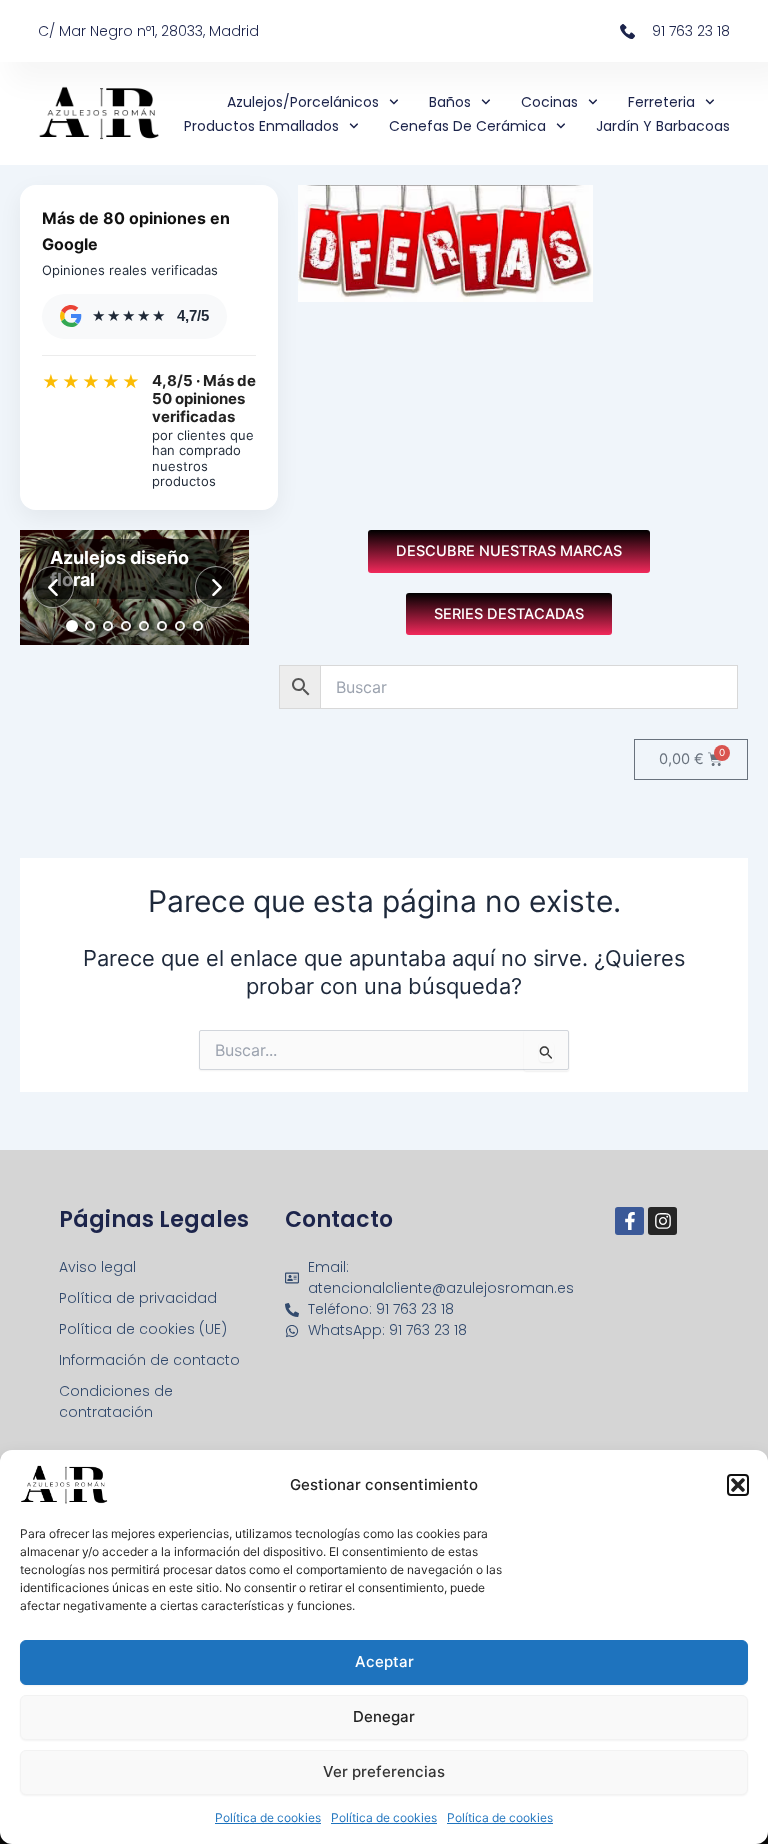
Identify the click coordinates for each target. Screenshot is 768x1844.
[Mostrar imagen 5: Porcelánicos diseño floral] (144, 626)
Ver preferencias (384, 1771)
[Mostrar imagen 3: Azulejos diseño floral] (108, 626)
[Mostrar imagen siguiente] (216, 587)
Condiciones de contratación (116, 1401)
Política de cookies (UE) (143, 1329)
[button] (738, 1485)
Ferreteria (661, 102)
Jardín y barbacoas (663, 126)
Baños (450, 102)
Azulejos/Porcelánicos (303, 102)
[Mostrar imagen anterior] (53, 587)
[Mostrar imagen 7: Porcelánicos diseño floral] (180, 626)
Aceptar (384, 1661)
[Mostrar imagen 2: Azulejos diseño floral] (90, 626)
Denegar (384, 1716)
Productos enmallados (261, 126)
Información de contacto (149, 1360)
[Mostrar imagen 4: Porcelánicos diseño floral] (126, 626)
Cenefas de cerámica (467, 126)
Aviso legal (97, 1267)
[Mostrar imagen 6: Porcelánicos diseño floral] (162, 626)
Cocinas (549, 102)
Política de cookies (268, 1817)
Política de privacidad (138, 1298)
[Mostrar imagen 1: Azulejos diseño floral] (72, 626)
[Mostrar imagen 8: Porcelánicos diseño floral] (198, 626)
